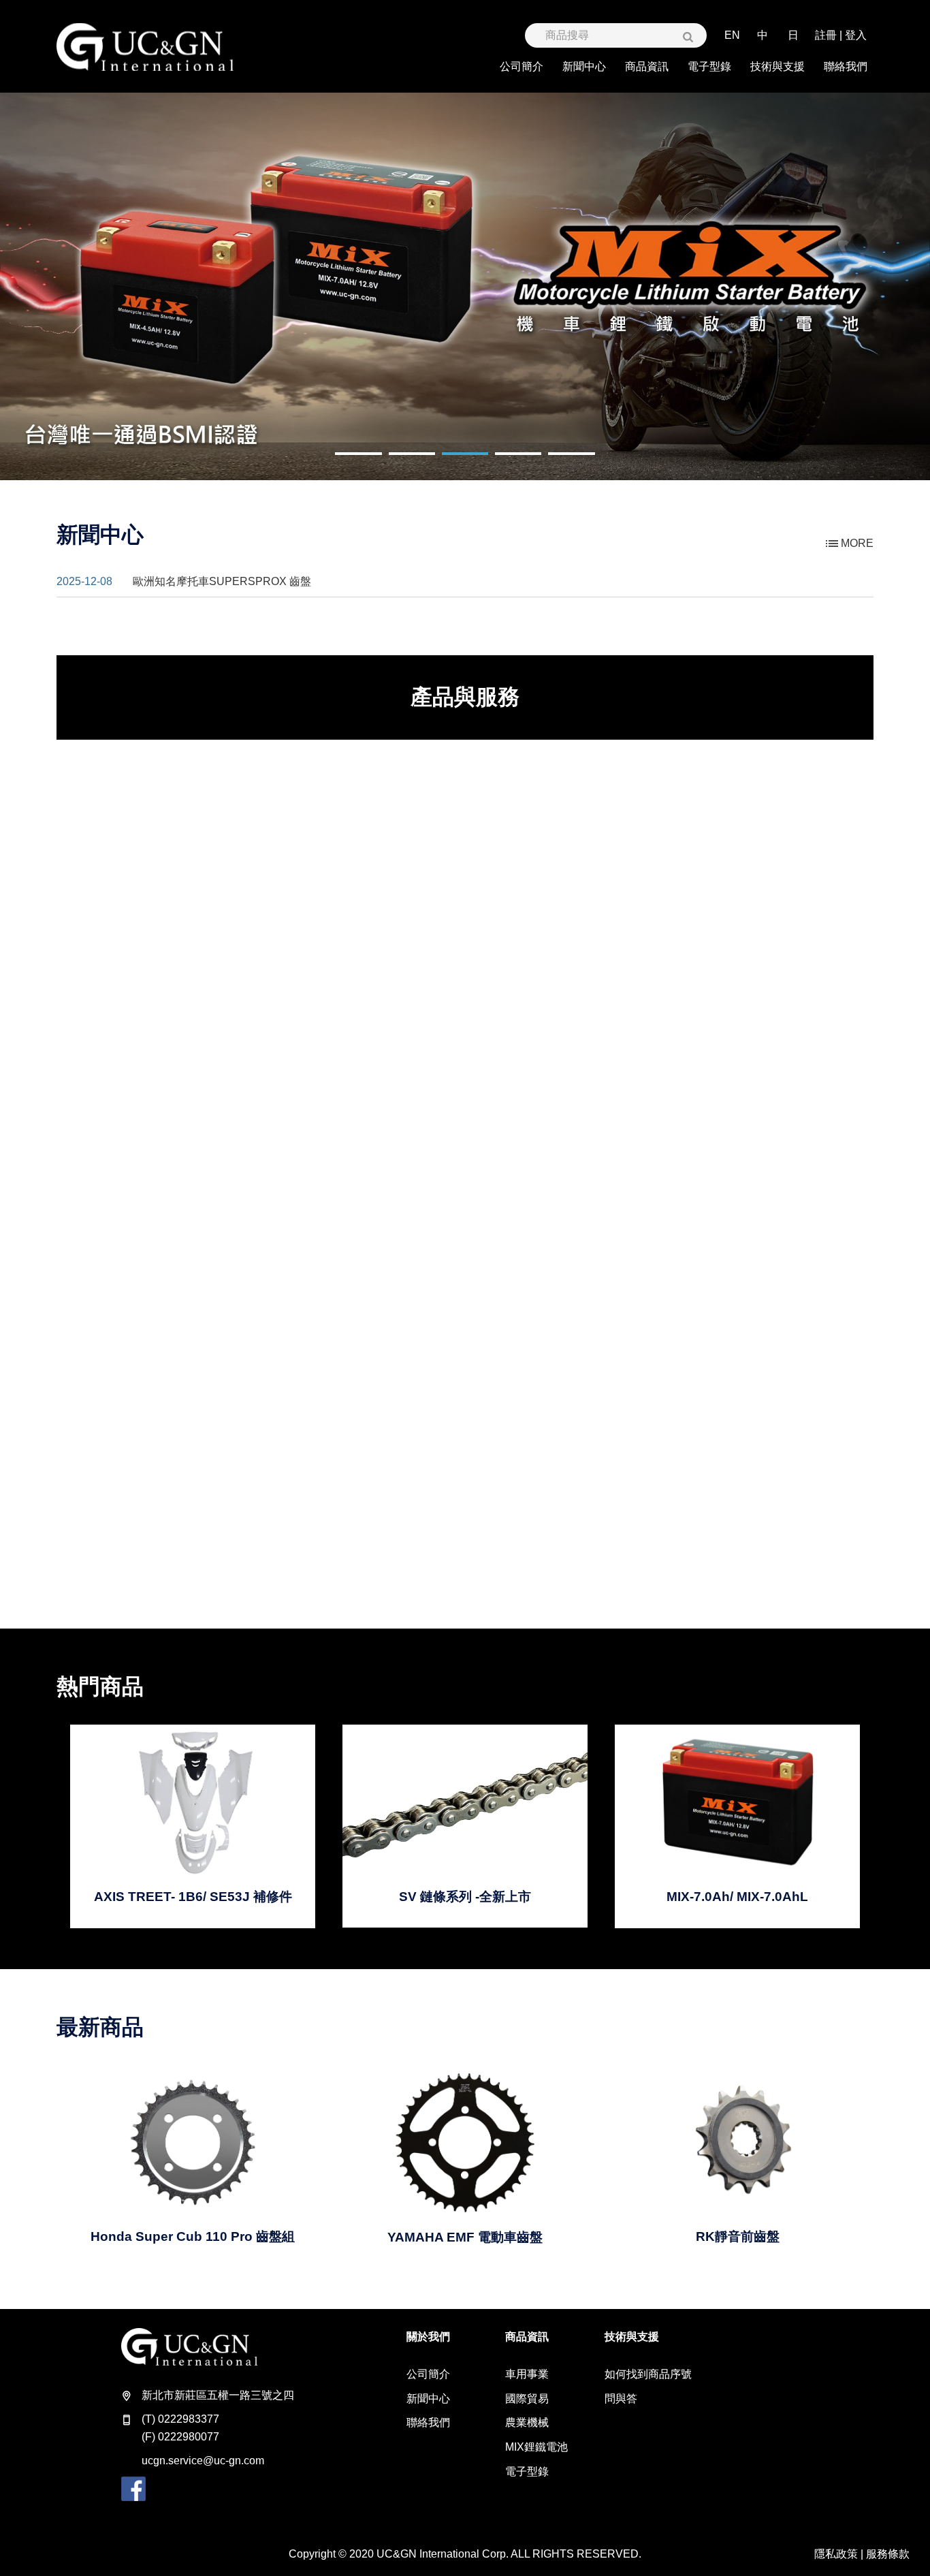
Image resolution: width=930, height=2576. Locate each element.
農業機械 (527, 2422)
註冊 (826, 35)
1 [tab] (342, 462)
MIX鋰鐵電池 (536, 2447)
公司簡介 (428, 2374)
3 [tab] (449, 462)
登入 (856, 35)
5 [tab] (555, 462)
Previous (51, 286)
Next (879, 286)
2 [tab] (396, 462)
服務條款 (888, 2554)
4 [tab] (502, 462)
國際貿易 (527, 2399)
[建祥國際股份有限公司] (145, 47)
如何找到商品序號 (648, 2374)
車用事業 (527, 2374)
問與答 (621, 2399)
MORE (856, 543)
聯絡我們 (428, 2422)
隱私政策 (836, 2554)
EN (732, 35)
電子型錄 (527, 2471)
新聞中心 (428, 2399)
